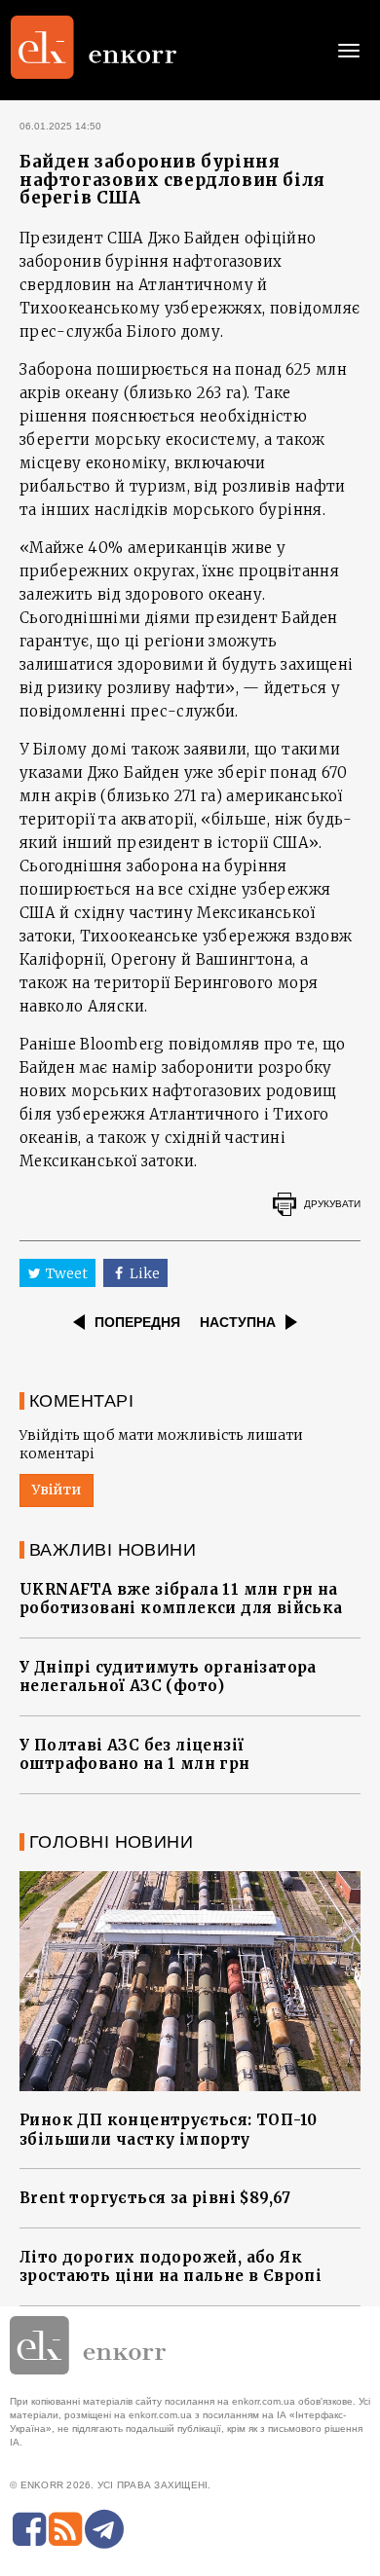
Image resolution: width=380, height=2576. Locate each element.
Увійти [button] (57, 1490)
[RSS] (65, 2529)
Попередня (137, 1322)
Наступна (238, 1322)
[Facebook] (29, 2529)
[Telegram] (104, 2529)
